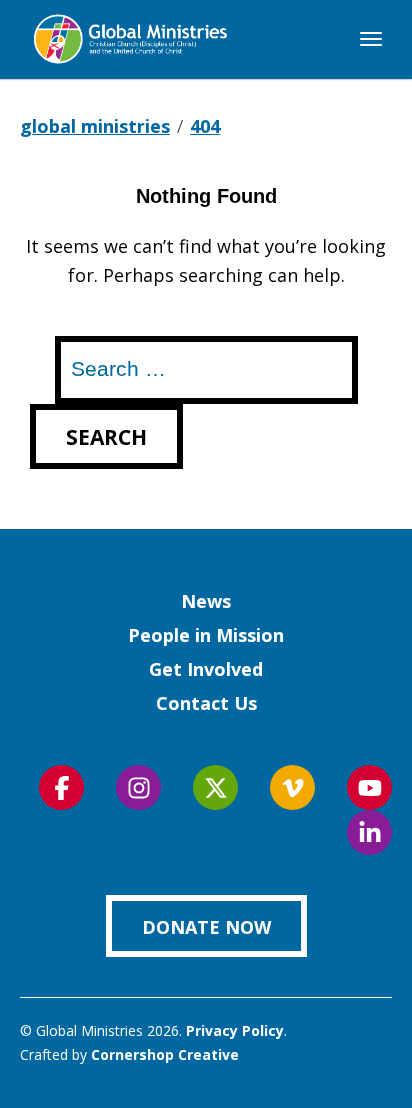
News (206, 601)
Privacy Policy (235, 1030)
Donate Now (206, 927)
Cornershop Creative (165, 1054)
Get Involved (206, 669)
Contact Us (206, 703)
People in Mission (206, 635)
